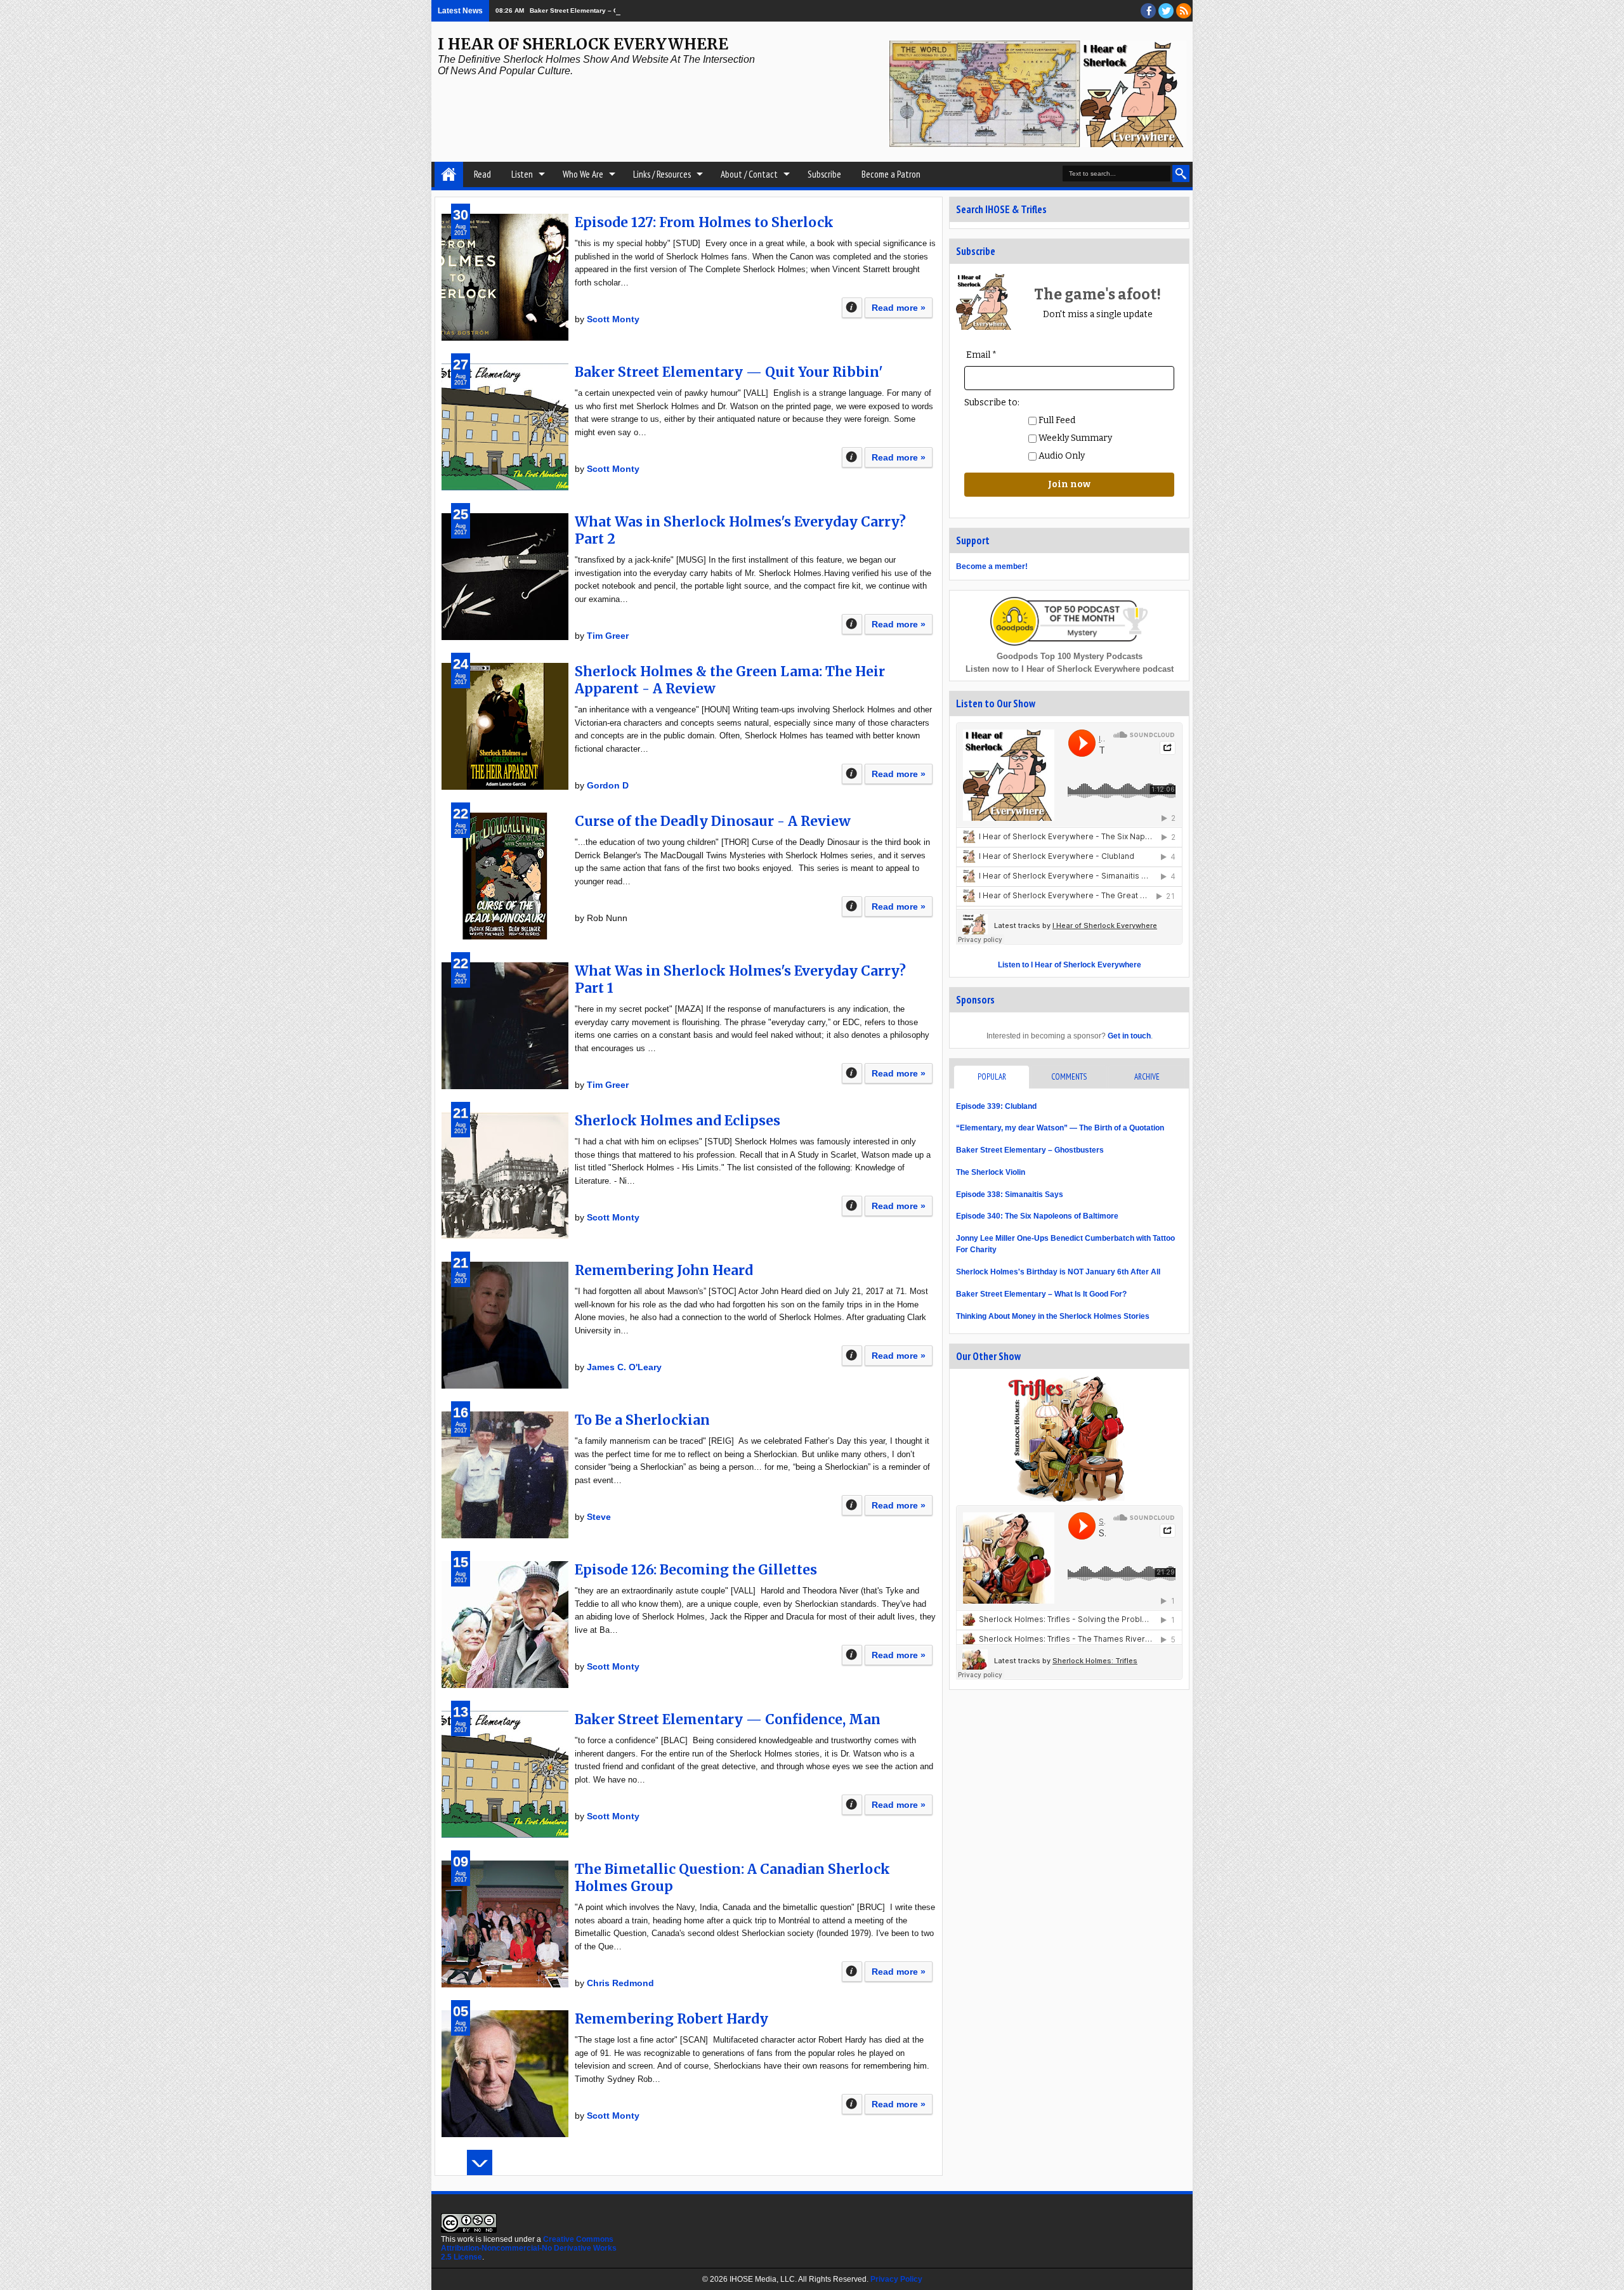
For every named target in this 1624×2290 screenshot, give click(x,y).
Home (449, 174)
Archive (1147, 1077)
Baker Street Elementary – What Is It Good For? (1041, 1294)
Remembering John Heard (664, 1270)
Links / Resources (662, 174)
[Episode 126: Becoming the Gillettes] (505, 1625)
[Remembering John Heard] (505, 1325)
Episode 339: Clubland (996, 1106)
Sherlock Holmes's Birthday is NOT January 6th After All (1058, 1272)
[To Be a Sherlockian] (505, 1475)
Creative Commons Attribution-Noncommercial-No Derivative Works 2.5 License (529, 2248)
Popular (992, 1077)
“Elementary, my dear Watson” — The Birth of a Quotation (1060, 1128)
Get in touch (1129, 1036)
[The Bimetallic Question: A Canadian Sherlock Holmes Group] (505, 1924)
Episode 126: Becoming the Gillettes (696, 1570)
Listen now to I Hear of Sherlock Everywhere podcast (1070, 669)
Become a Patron (891, 174)
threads (1166, 11)
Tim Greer (608, 636)
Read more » (899, 308)
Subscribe (824, 174)
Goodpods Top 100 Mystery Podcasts (1070, 656)
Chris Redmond (620, 1983)
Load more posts (480, 2162)
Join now (1069, 484)
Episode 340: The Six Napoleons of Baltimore (1037, 1216)
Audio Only (1061, 456)
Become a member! (992, 566)
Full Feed (1056, 420)
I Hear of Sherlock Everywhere (583, 44)
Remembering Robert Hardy (671, 2019)
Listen (522, 174)
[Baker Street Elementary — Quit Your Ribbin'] (505, 427)
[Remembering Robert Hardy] (505, 2074)
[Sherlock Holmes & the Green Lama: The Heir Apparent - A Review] (505, 726)
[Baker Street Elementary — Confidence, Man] (505, 1774)
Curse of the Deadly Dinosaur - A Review (713, 821)
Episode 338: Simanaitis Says (1010, 1194)
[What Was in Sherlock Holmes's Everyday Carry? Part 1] (505, 1026)
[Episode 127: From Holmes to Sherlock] (505, 277)
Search (1181, 173)
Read (482, 174)
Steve (599, 1517)
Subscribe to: (992, 402)
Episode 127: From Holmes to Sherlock (704, 222)
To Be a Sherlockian (642, 1420)
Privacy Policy (896, 2279)
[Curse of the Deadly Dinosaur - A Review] (505, 876)
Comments (1069, 1077)
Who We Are (583, 174)
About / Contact (749, 174)
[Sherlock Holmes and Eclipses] (505, 1175)
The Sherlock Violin (991, 1172)
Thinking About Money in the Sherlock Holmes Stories (1053, 1316)
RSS (1184, 11)
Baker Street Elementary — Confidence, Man (728, 1719)
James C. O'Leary (624, 1367)
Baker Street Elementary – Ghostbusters (593, 10)
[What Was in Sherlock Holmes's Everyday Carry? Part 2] (505, 577)
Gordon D (608, 785)
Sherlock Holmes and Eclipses (678, 1121)
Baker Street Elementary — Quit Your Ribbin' (729, 372)
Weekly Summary (1074, 438)
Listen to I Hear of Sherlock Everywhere (1070, 965)
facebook (1148, 11)
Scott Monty (613, 319)
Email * (981, 355)
